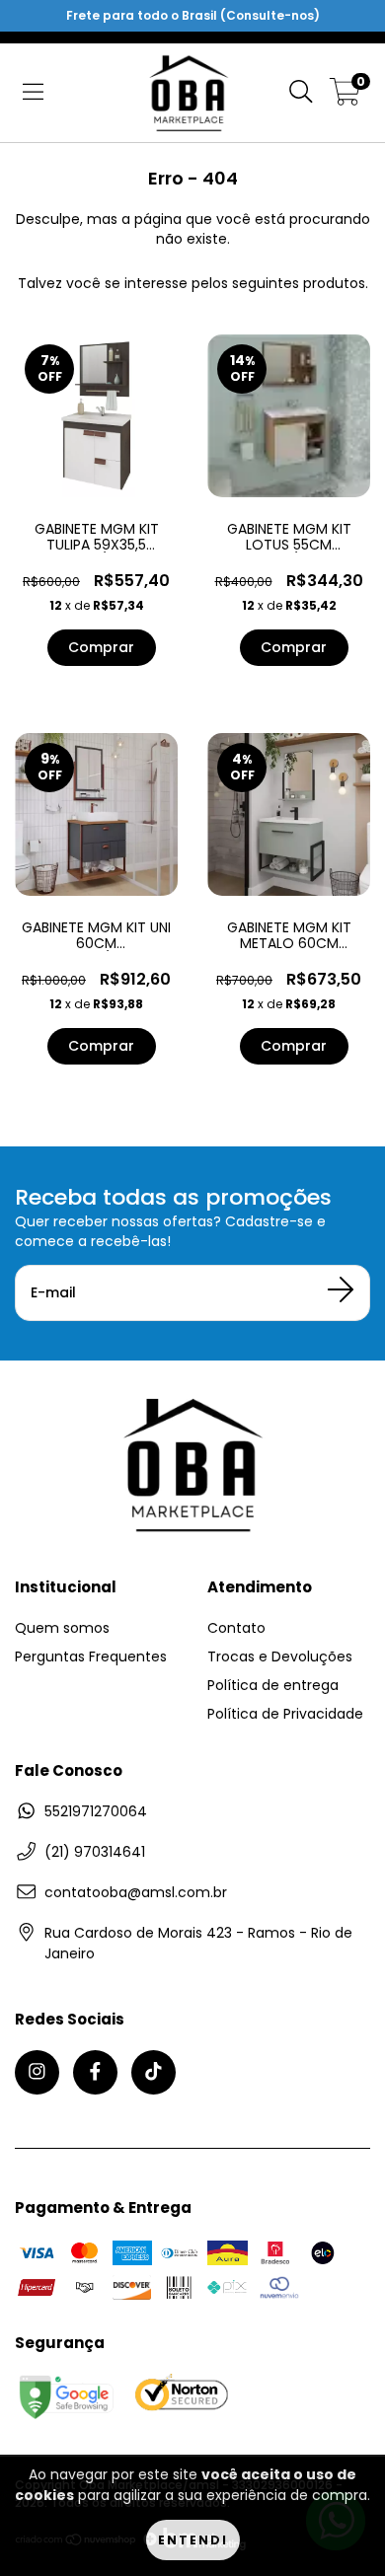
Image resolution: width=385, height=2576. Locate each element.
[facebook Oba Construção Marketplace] (95, 2072)
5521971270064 (96, 1811)
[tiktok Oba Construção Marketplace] (154, 2072)
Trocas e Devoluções (280, 1656)
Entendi (193, 2540)
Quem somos (62, 1628)
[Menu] (33, 93)
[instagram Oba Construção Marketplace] (37, 2072)
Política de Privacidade (285, 1714)
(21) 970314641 (95, 1852)
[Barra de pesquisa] (301, 93)
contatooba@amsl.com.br (136, 1892)
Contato (236, 1628)
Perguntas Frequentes (91, 1656)
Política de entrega (273, 1685)
